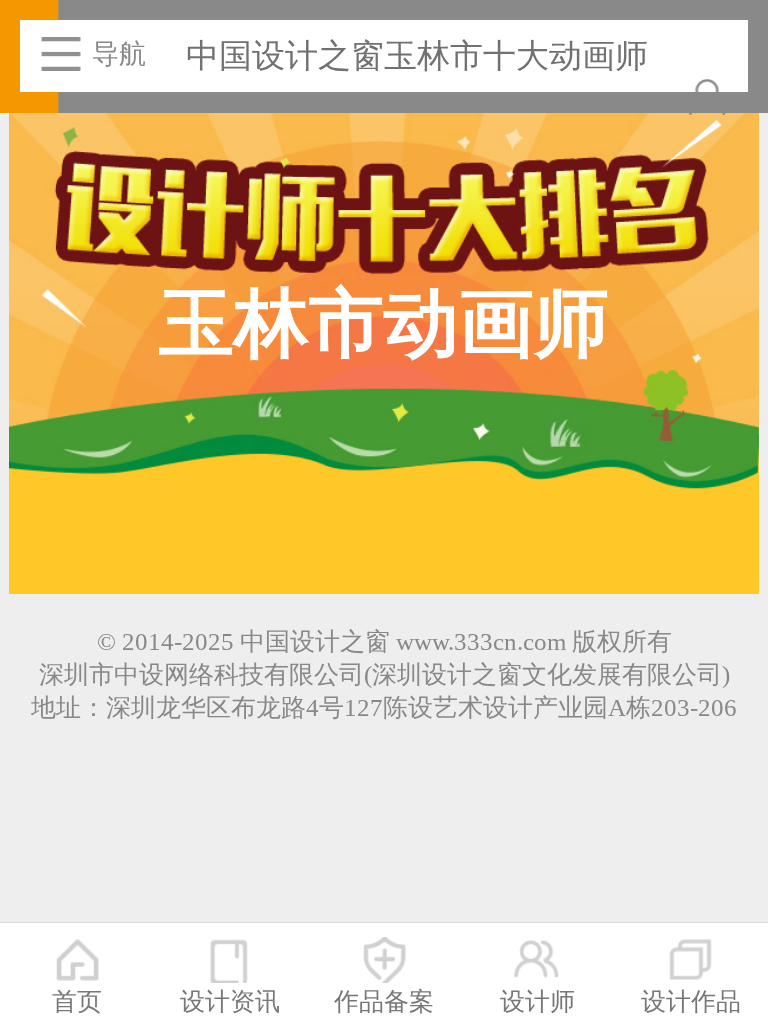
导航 (119, 54)
